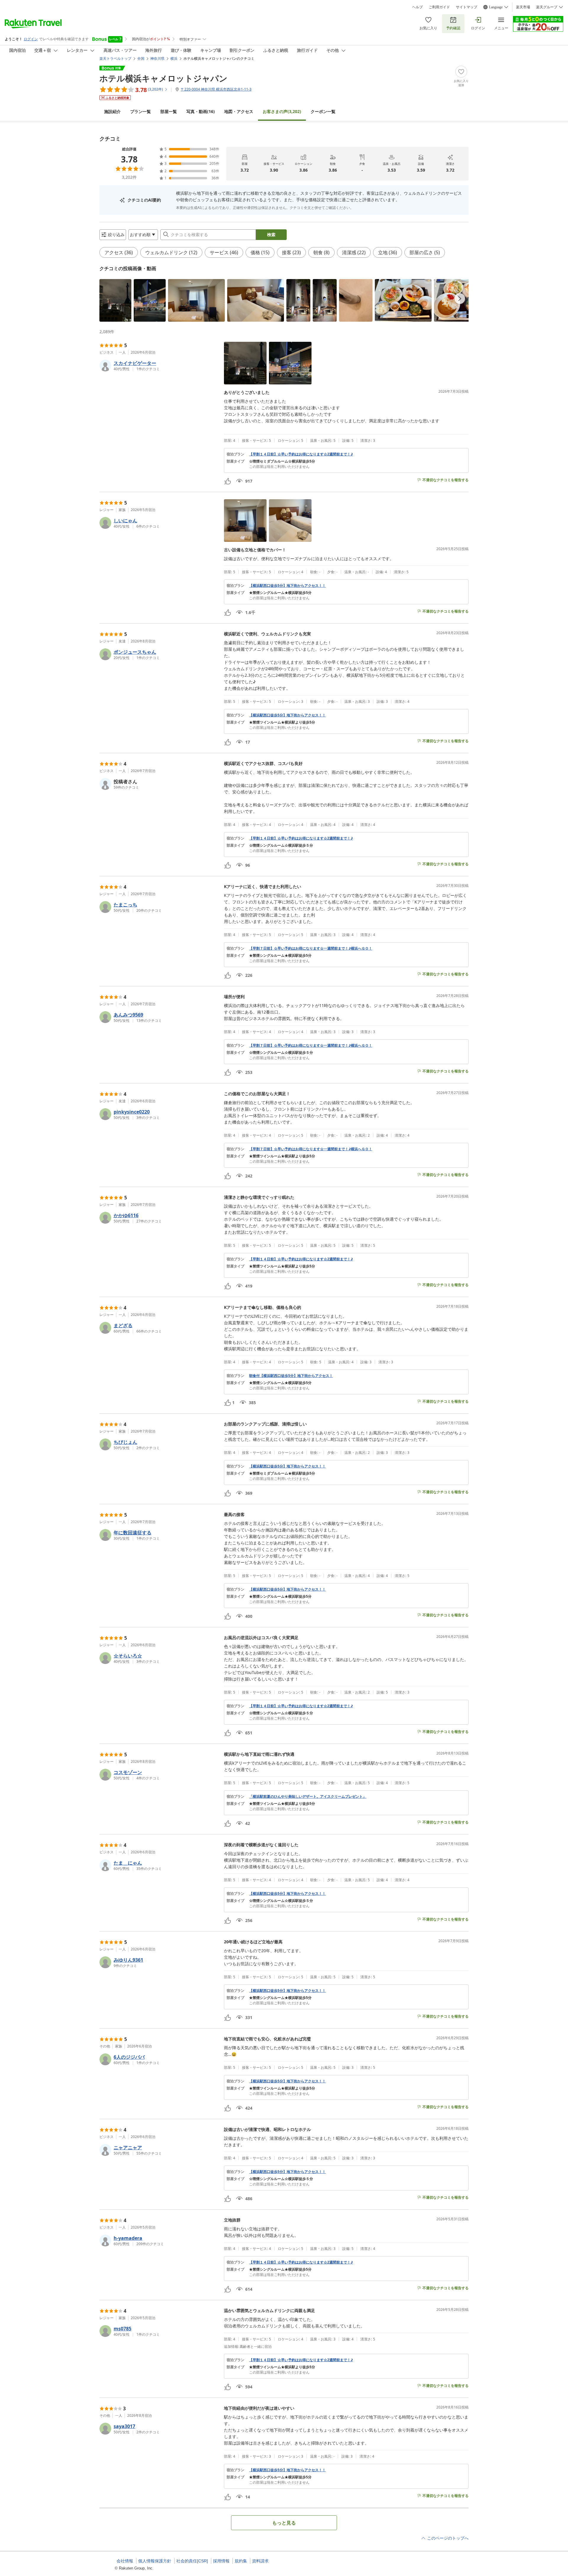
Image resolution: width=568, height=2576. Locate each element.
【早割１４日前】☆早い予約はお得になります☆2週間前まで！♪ (301, 454)
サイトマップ (467, 7)
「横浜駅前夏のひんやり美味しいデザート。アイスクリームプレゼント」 (308, 1797)
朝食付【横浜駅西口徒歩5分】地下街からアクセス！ (291, 1376)
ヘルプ (417, 7)
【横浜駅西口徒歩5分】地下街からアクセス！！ (287, 586)
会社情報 (125, 2561)
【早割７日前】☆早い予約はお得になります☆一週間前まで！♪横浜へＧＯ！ (311, 948)
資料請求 (260, 2561)
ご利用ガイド (439, 7)
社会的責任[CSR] (192, 2561)
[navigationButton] (460, 299)
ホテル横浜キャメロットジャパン (163, 78)
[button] (115, 300)
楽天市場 (523, 7)
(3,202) (282, 111)
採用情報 (221, 2561)
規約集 (241, 2561)
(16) (201, 111)
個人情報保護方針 (155, 2561)
